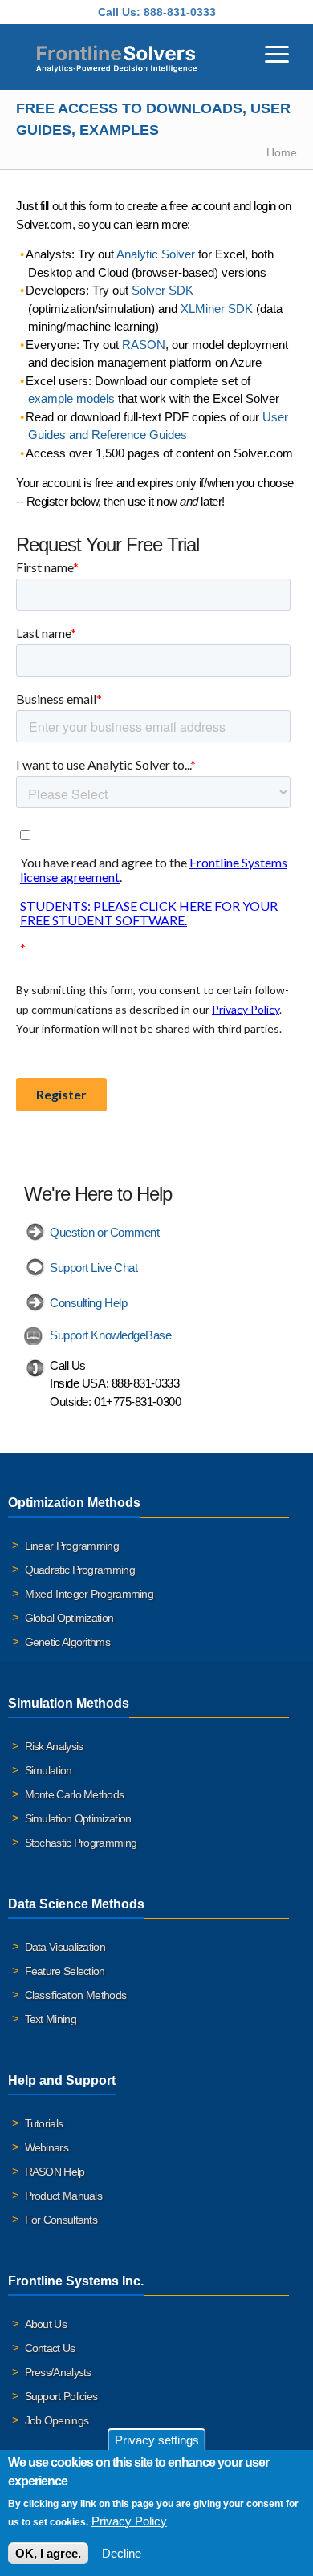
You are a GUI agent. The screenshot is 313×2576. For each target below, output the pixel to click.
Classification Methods (76, 1995)
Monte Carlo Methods (75, 1794)
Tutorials (44, 2123)
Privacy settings (157, 2440)
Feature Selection (65, 1971)
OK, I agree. (48, 2553)
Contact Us (50, 2348)
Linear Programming (72, 1546)
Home (282, 152)
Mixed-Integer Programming (89, 1594)
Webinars (47, 2147)
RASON (144, 345)
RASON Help (55, 2172)
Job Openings (57, 2420)
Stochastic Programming (81, 1843)
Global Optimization (69, 1618)
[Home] (116, 57)
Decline (122, 2553)
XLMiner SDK (217, 309)
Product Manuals (64, 2196)
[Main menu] (277, 52)
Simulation (49, 1770)
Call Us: (119, 12)
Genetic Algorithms (67, 1642)
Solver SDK (163, 290)
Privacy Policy (129, 2521)
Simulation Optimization (78, 1818)
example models (71, 398)
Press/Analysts (58, 2372)
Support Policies (61, 2396)
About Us (46, 2324)
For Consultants (61, 2220)
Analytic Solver (156, 254)
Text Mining (51, 2019)
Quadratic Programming (80, 1570)
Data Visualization (65, 1947)
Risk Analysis (54, 1746)
